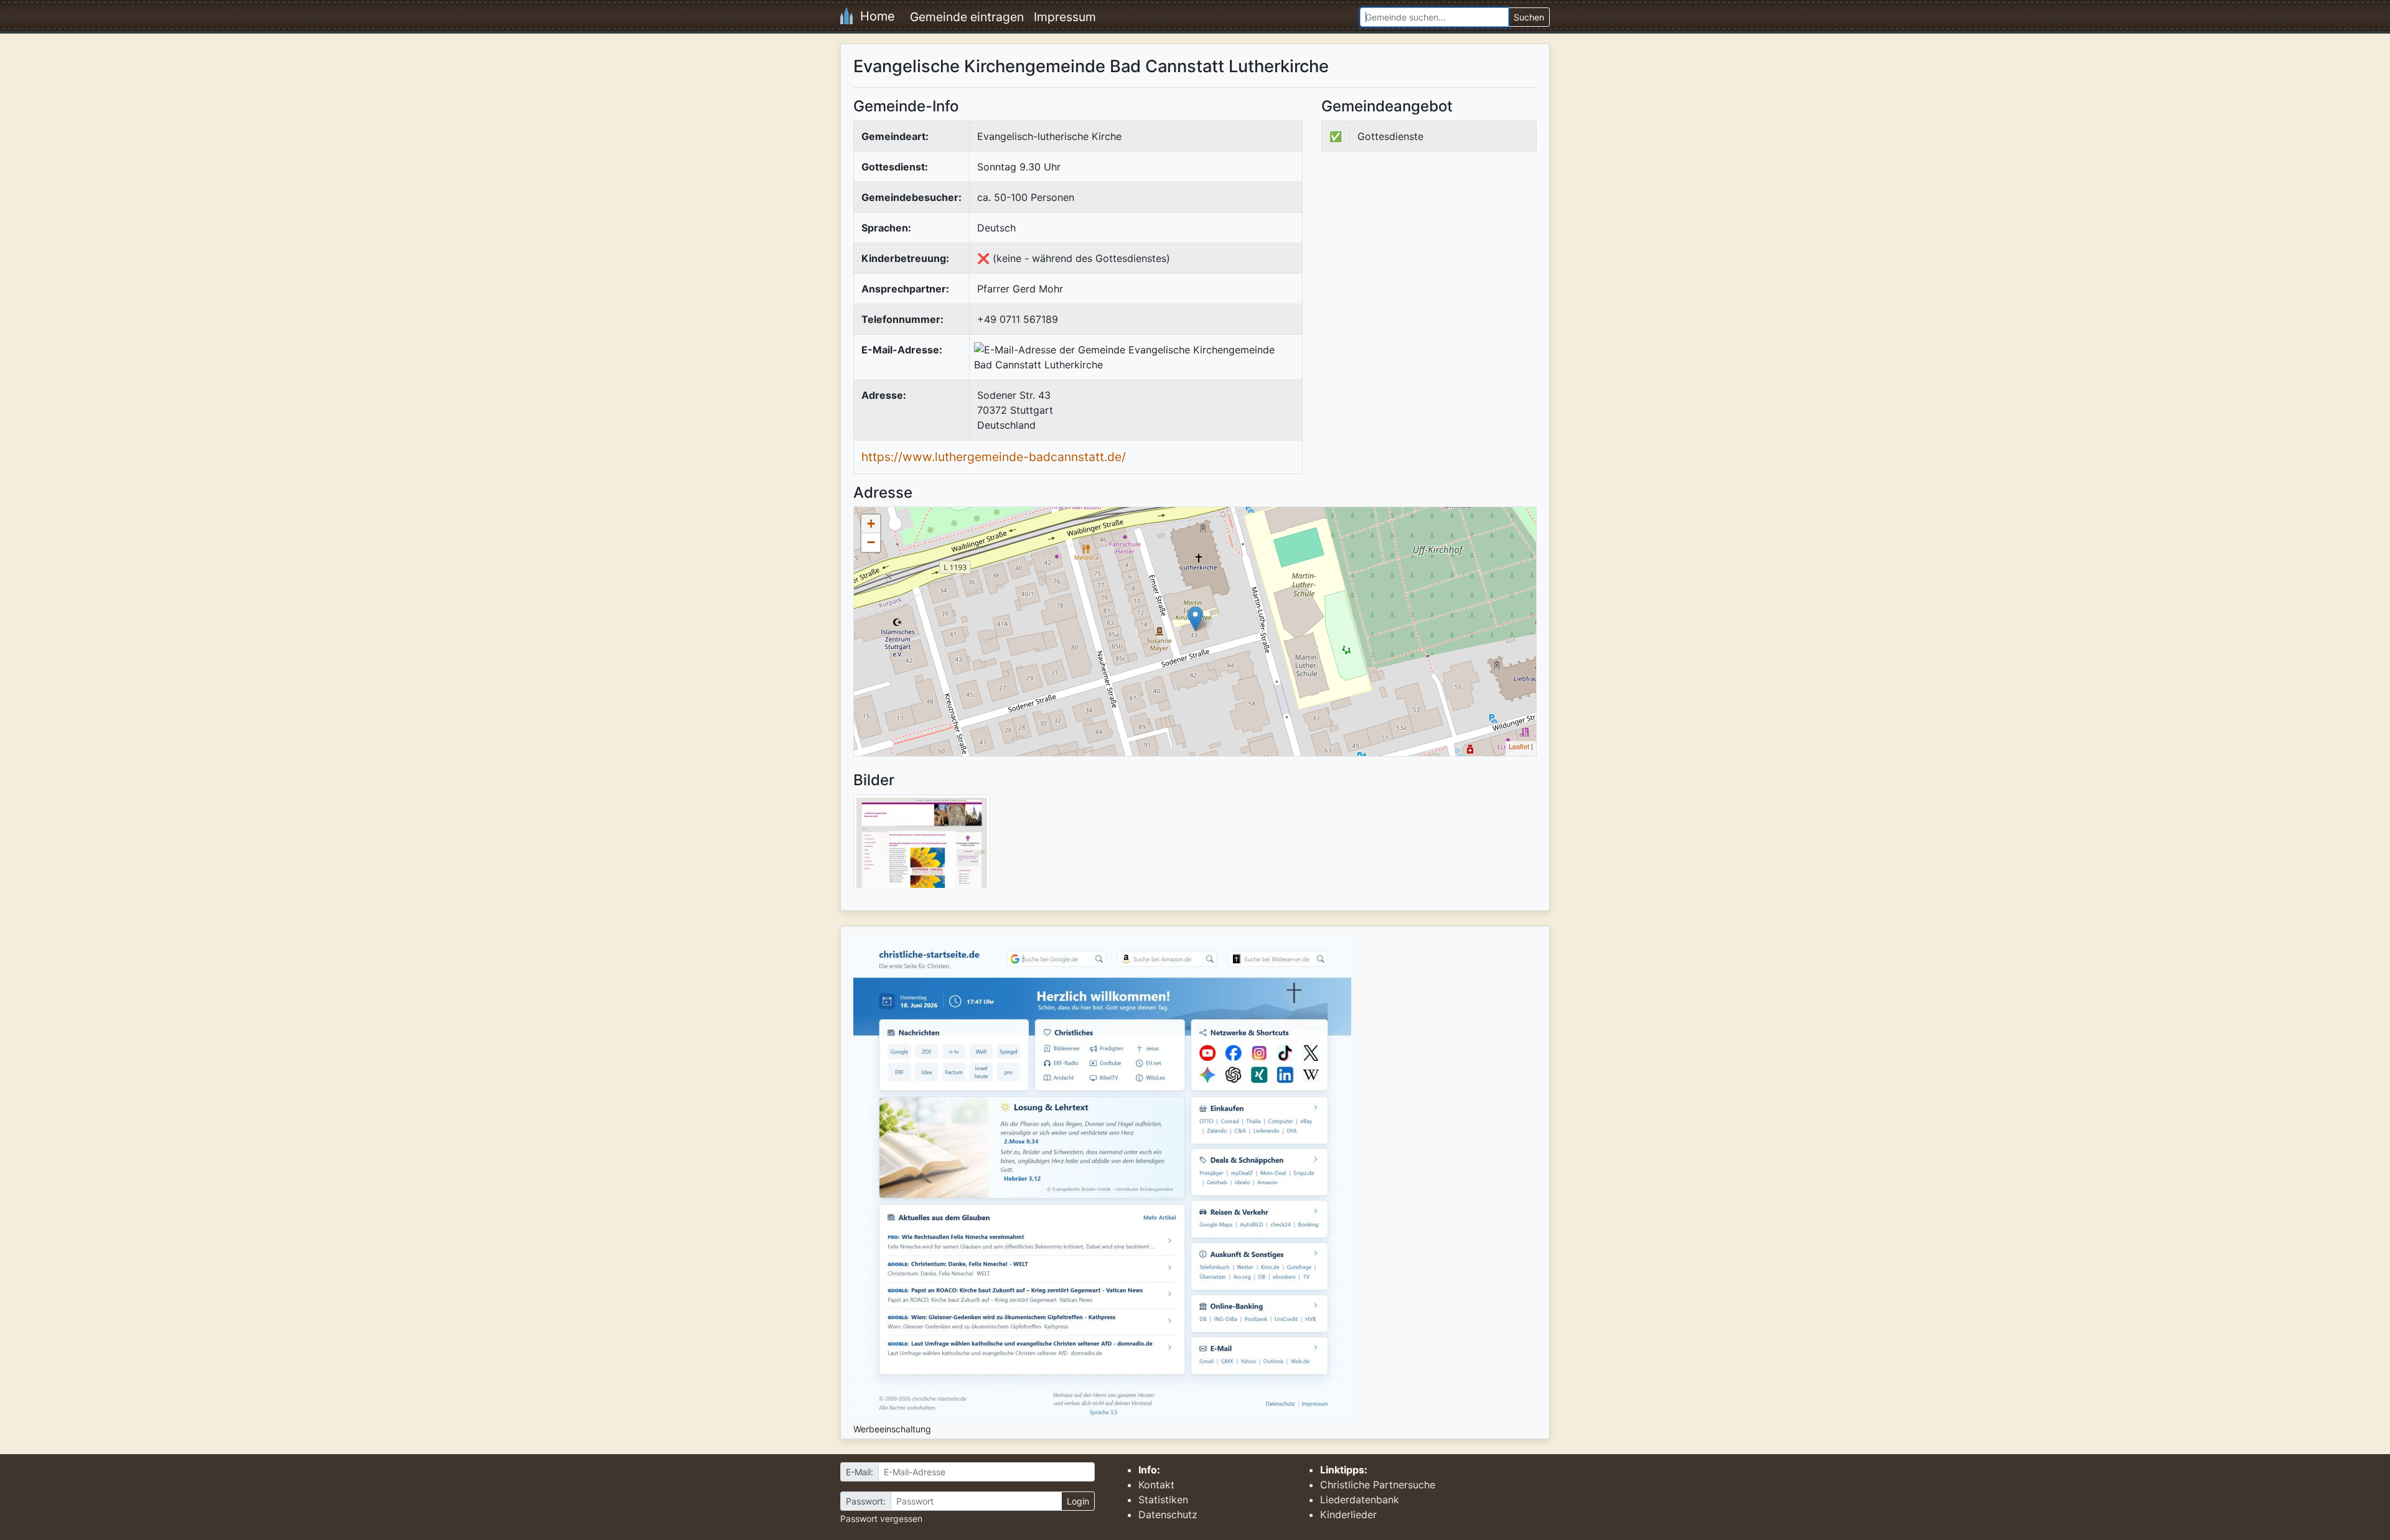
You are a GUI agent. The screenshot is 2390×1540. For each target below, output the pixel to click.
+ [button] (871, 524)
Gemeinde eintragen (967, 17)
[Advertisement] (1426, 264)
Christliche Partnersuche (1378, 1485)
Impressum (1065, 17)
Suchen (1529, 17)
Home (874, 16)
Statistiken (1163, 1500)
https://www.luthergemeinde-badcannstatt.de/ (994, 457)
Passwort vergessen (881, 1519)
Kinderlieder (1348, 1514)
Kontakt (1156, 1485)
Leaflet (1519, 746)
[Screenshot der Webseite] (922, 846)
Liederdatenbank (1360, 1500)
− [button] (871, 542)
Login (1078, 1501)
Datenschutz (1168, 1514)
